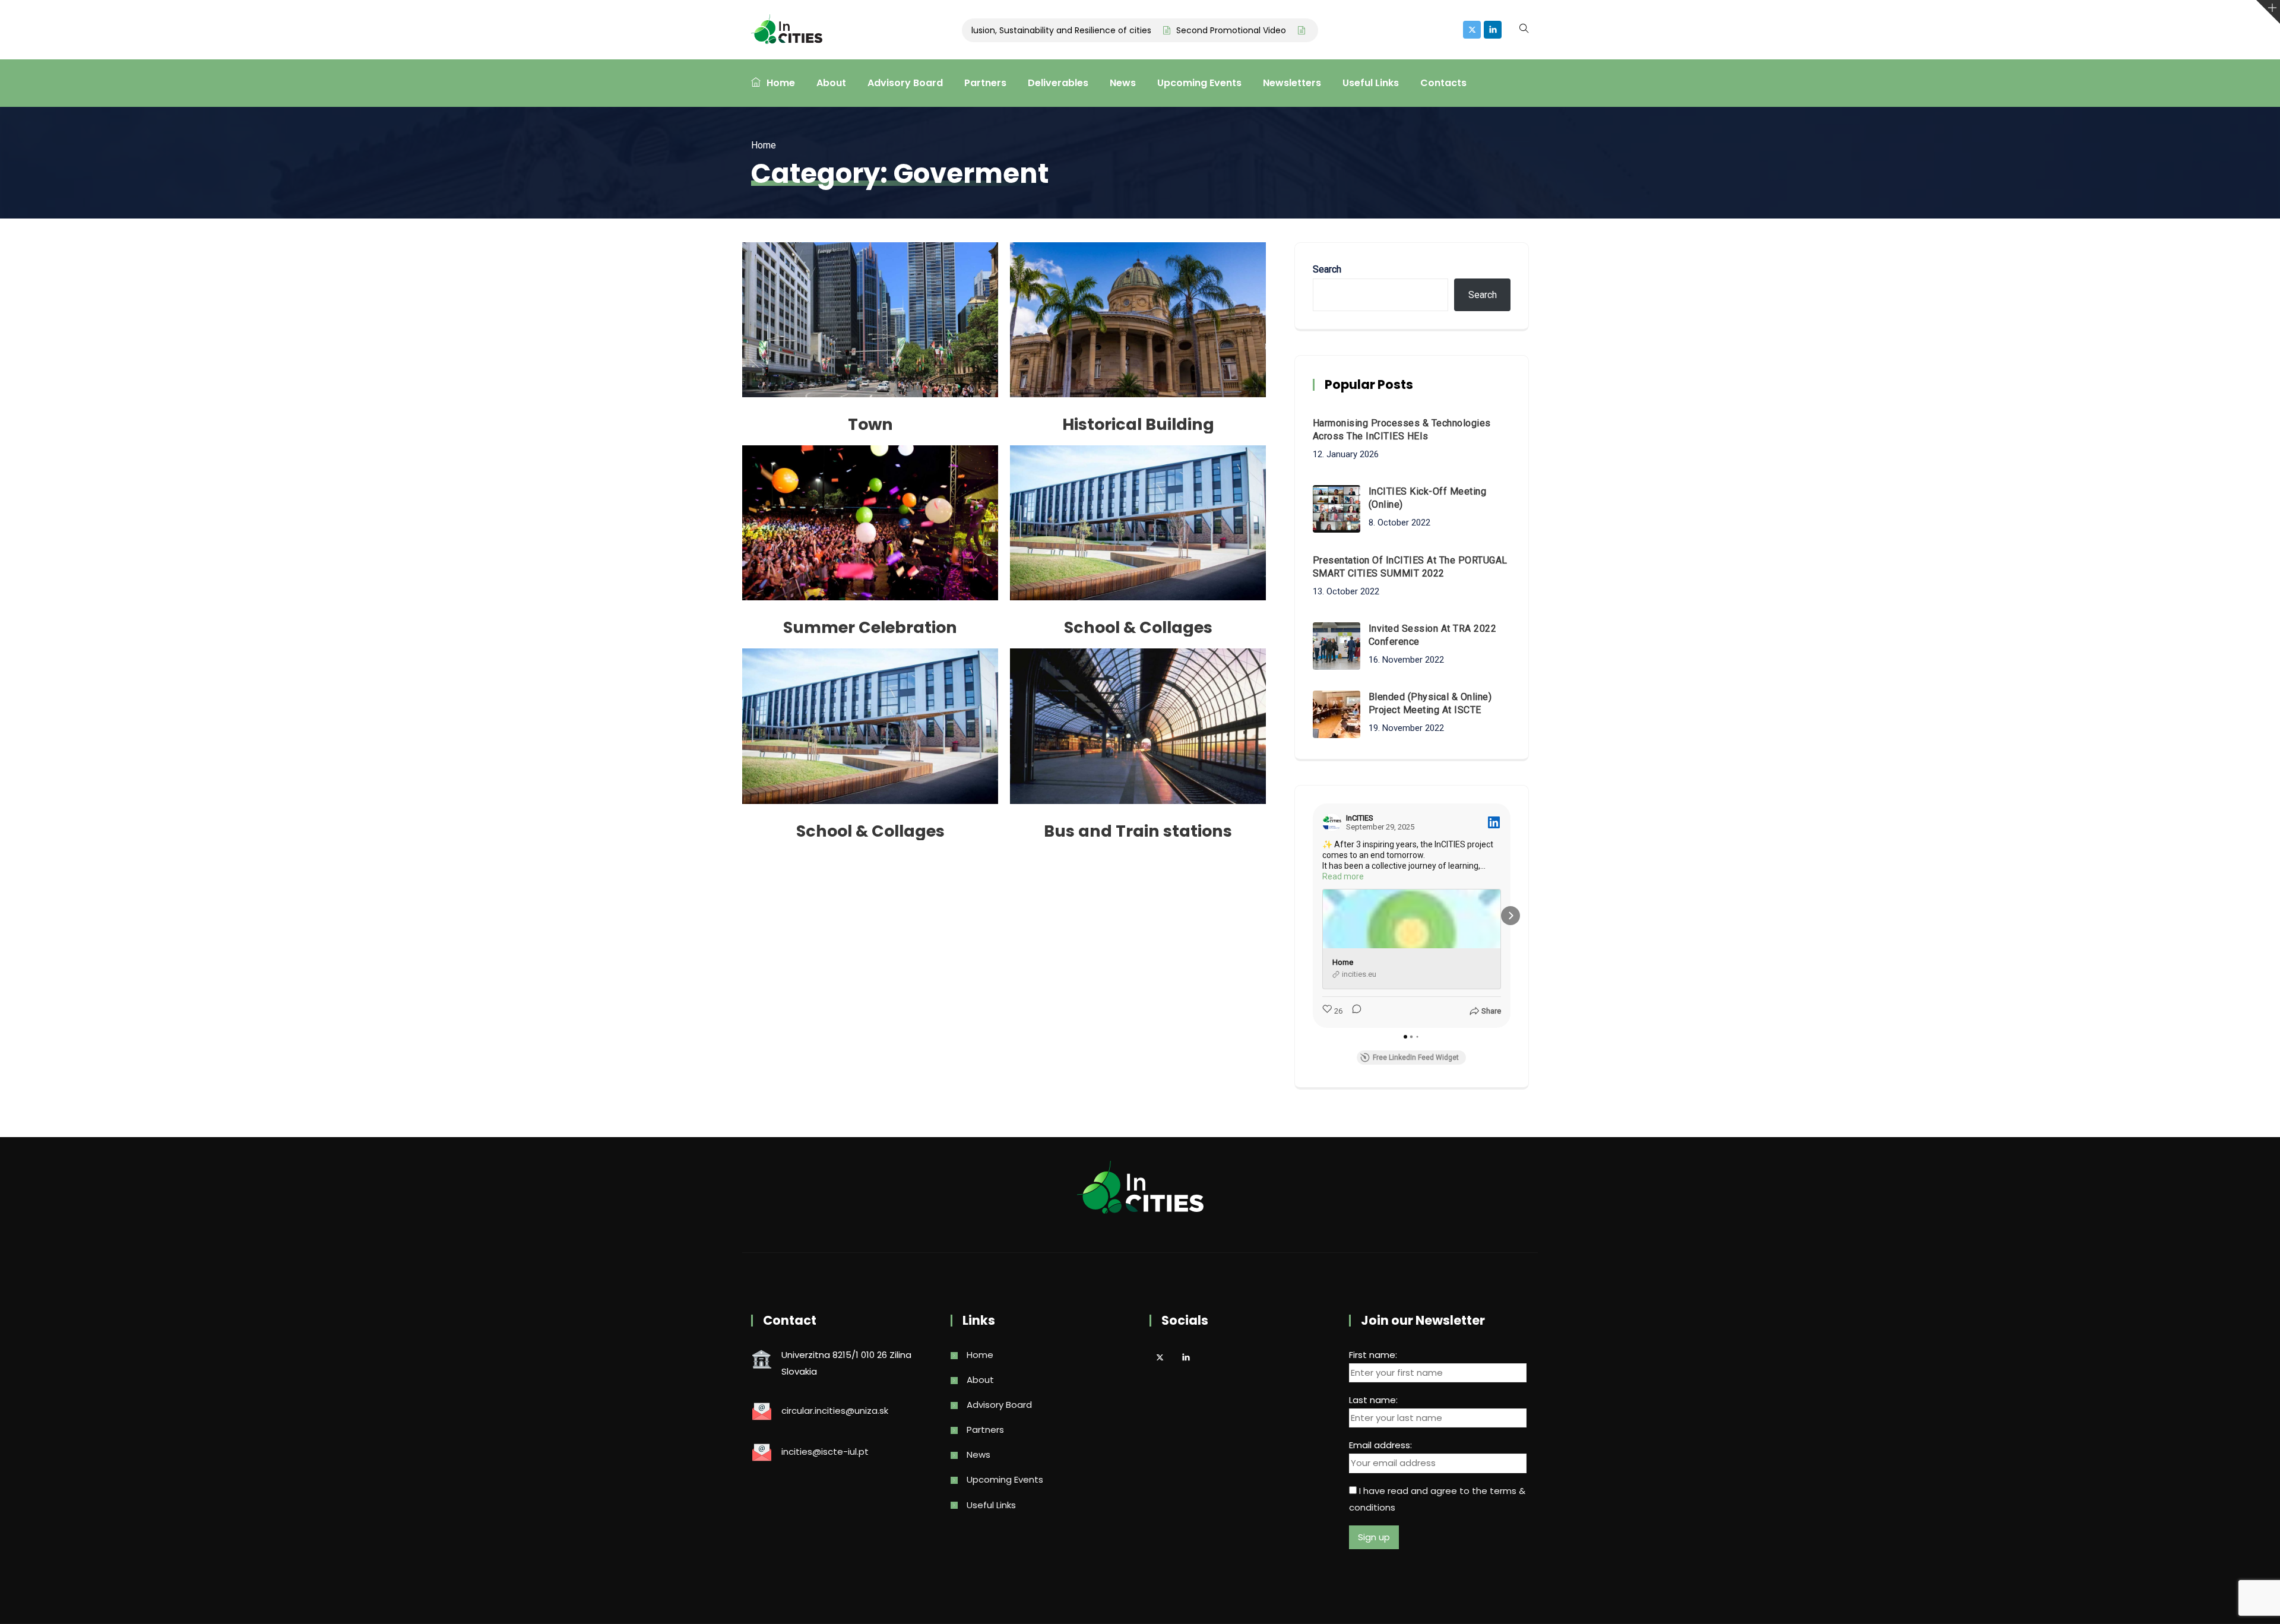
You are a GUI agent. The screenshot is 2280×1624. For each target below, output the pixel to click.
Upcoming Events (1199, 83)
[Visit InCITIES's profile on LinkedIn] (1334, 822)
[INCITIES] (787, 30)
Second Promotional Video (1178, 30)
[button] (1313, 916)
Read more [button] (1343, 876)
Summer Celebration (870, 627)
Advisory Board (905, 83)
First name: (1373, 1355)
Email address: (1380, 1445)
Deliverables (1058, 83)
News (1123, 83)
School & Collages (1138, 627)
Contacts (1443, 83)
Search (1327, 269)
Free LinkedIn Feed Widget (1416, 1058)
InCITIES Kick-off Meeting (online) (1428, 498)
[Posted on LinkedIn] (1494, 822)
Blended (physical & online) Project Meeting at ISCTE (1430, 703)
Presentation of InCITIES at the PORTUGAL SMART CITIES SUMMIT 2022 (1410, 567)
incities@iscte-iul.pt (825, 1452)
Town (870, 424)
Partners (985, 83)
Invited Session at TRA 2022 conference (1433, 635)
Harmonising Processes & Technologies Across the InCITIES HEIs (1402, 430)
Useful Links (1371, 83)
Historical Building (1138, 424)
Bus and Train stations (1138, 831)
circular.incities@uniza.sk (835, 1411)
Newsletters (1292, 83)
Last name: (1373, 1400)
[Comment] (1353, 1011)
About (831, 83)
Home (781, 83)
